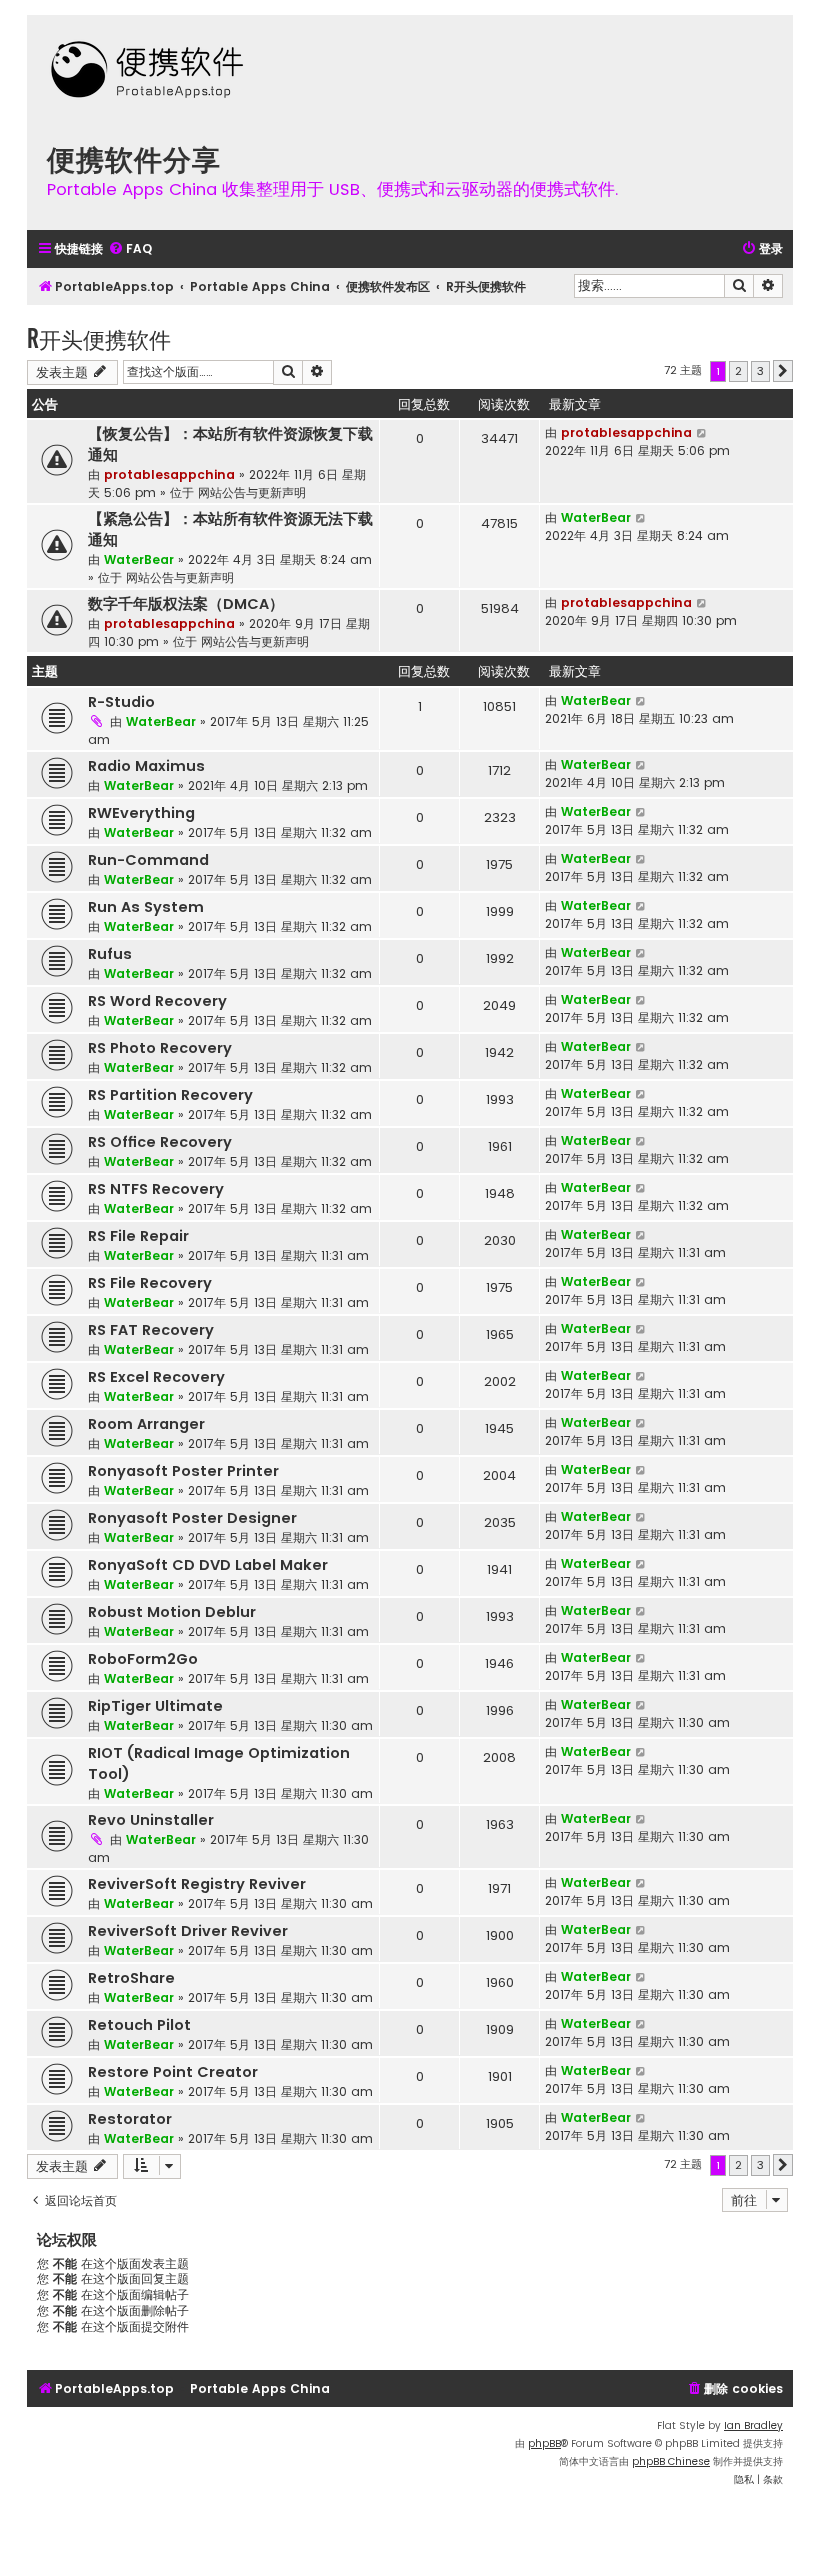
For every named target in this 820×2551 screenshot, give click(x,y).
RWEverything (141, 813)
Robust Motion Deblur (172, 1612)
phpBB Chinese (671, 2461)
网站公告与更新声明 (252, 492)
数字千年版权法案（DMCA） (186, 604)
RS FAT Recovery (151, 1330)
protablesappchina (169, 474)
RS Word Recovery (157, 1001)
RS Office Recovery (160, 1142)
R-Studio (121, 702)
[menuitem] (130, 249)
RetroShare (131, 1978)
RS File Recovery (150, 1283)
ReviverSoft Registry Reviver (197, 1884)
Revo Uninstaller (151, 1820)
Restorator (130, 2119)
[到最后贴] (702, 433)
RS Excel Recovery (156, 1377)
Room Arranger (146, 1424)
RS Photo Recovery (160, 1048)
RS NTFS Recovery (156, 1189)
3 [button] (760, 371)
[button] (783, 371)
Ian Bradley (753, 2425)
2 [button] (738, 371)
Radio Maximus (146, 766)
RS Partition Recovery (170, 1095)
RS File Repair (138, 1236)
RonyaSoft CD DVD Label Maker (208, 1565)
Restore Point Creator (173, 2072)
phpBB (544, 2443)
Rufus (110, 954)
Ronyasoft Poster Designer (192, 1518)
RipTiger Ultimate (155, 1706)
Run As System (146, 907)
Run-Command (148, 860)
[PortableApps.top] (147, 71)
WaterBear (139, 559)
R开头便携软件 (99, 338)
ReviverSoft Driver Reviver (188, 1931)
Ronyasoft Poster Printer (183, 1471)
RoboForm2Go (143, 1659)
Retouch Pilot (139, 2025)
